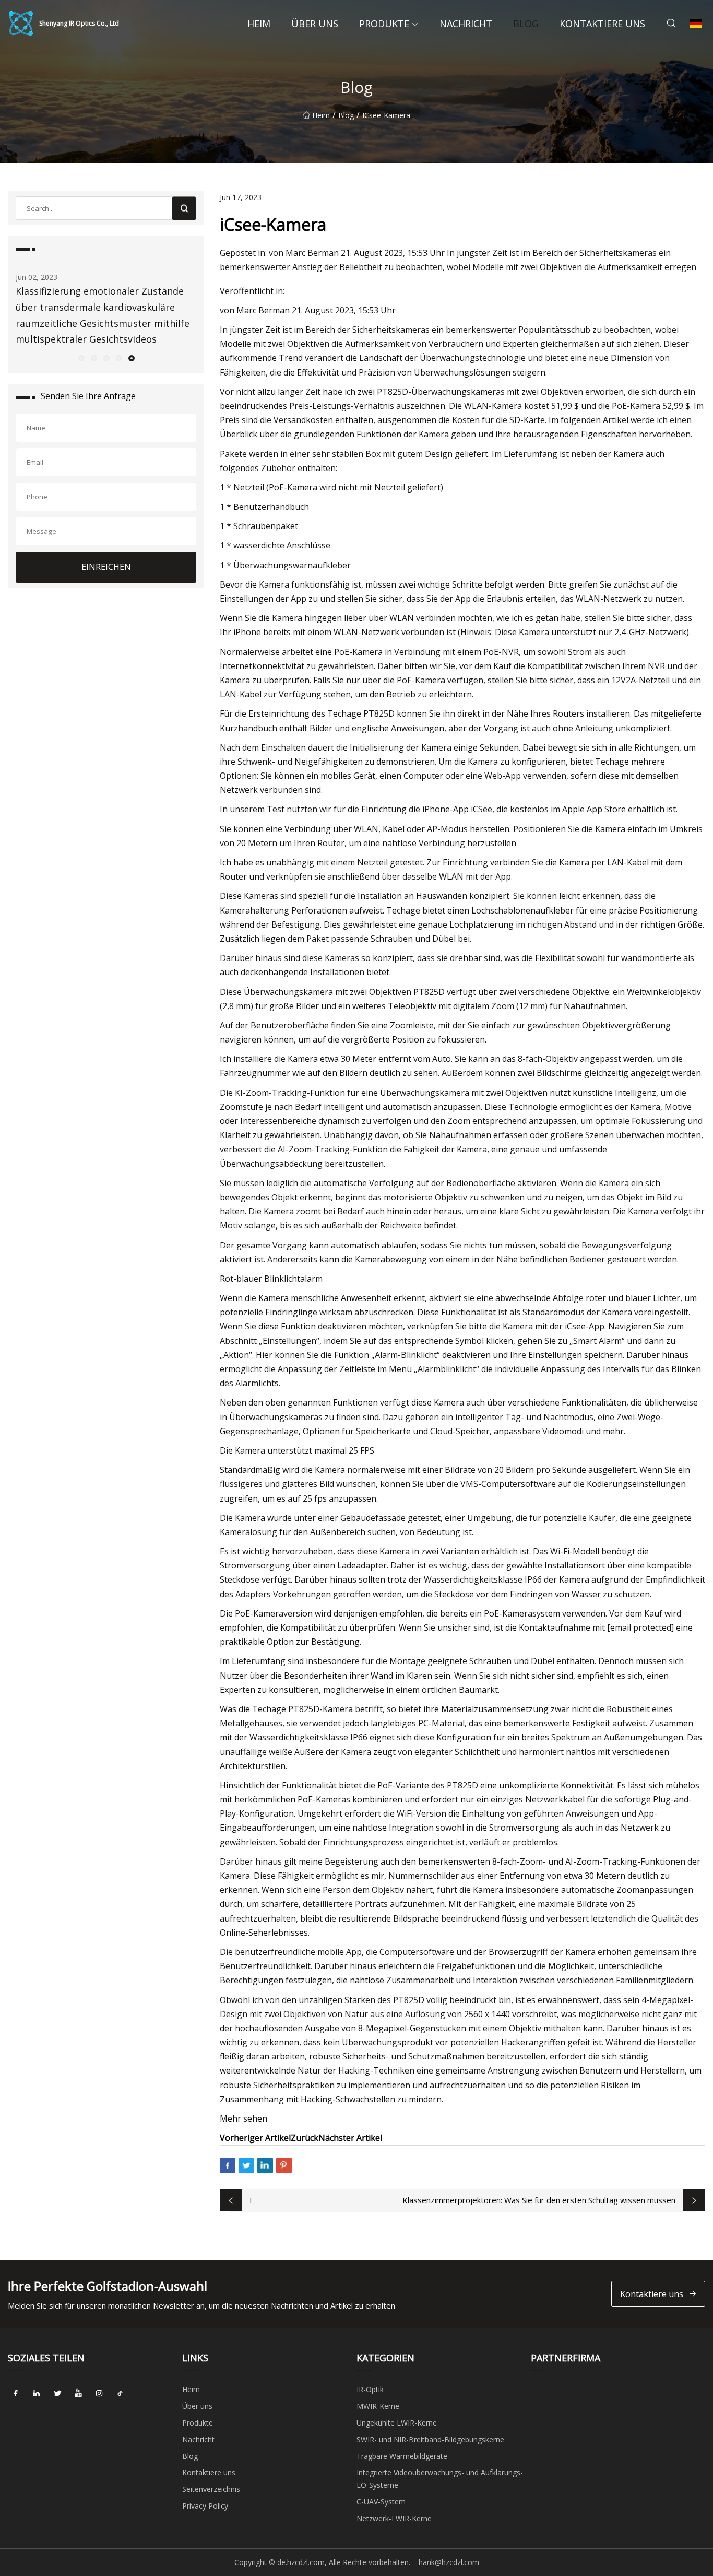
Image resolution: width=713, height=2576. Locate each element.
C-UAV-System (381, 2502)
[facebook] (16, 2393)
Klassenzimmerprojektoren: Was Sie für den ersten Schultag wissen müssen (539, 2200)
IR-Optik (370, 2389)
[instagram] (99, 2393)
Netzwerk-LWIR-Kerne (394, 2518)
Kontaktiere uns (602, 24)
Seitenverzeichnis (211, 2489)
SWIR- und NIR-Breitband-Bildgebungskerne (430, 2439)
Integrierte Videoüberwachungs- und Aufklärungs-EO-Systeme (440, 2479)
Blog (526, 24)
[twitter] (57, 2393)
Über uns (315, 24)
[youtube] (78, 2393)
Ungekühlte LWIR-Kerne (397, 2423)
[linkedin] (37, 2393)
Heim (259, 24)
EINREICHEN (106, 567)
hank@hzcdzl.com (449, 2562)
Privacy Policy (205, 2506)
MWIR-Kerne (378, 2406)
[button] (81, 358)
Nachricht (466, 24)
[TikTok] (120, 2393)
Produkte (384, 24)
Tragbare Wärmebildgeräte (402, 2456)
